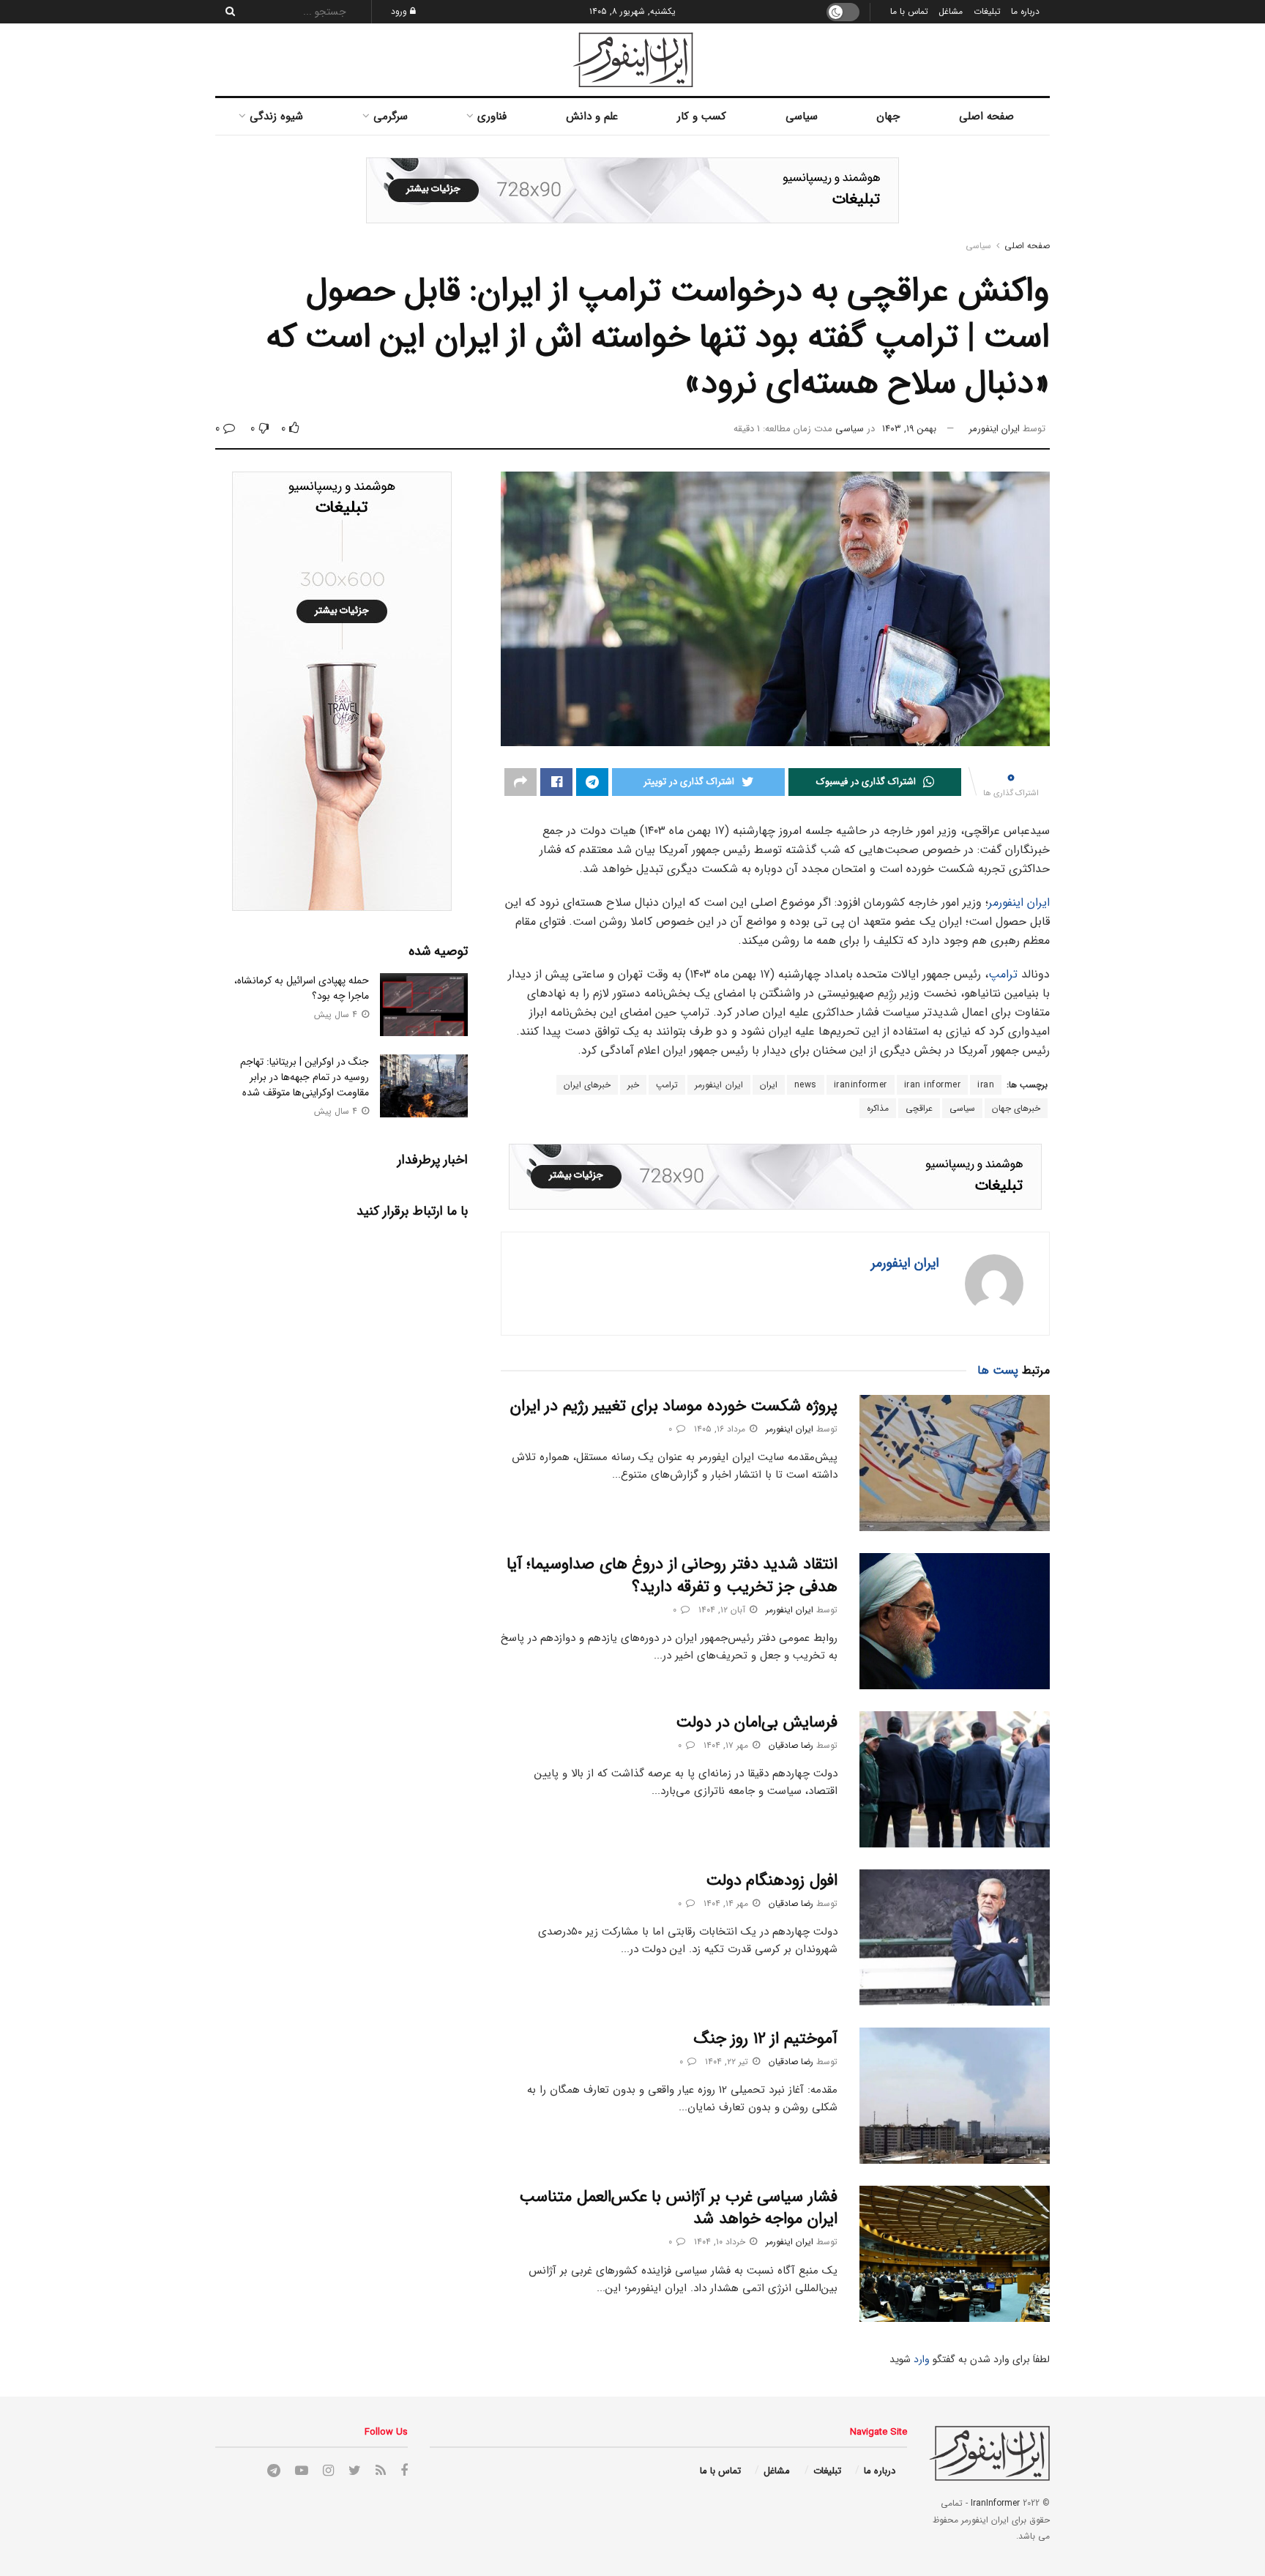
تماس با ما (909, 11)
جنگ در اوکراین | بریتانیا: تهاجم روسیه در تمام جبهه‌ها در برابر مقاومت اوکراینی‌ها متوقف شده (305, 1077)
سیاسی (802, 116)
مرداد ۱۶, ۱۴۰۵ (721, 1429)
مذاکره (878, 1108)
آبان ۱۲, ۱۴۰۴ (723, 1610)
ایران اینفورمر (994, 429)
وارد (922, 2359)
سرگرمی (391, 116)
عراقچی (919, 1108)
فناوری (492, 116)
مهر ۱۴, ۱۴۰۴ (727, 1903)
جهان (888, 116)
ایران (769, 1085)
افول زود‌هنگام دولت (772, 1880)
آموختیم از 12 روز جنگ (766, 2039)
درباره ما (1025, 11)
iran (986, 1085)
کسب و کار (702, 116)
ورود (400, 11)
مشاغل (951, 11)
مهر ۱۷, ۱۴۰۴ (727, 1745)
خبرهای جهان (1016, 1108)
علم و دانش (592, 116)
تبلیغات (987, 11)
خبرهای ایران (587, 1085)
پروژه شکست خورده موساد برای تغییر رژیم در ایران (674, 1406)
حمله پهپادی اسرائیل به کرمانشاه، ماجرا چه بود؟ (302, 988)
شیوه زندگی (276, 116)
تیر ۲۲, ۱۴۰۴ (728, 2062)
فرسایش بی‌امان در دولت (757, 1722)
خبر (633, 1085)
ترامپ (1003, 974)
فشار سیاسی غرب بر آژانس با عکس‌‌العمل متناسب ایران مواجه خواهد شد (678, 2208)
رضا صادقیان (791, 1745)
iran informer (933, 1085)
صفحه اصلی (986, 116)
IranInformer (995, 2503)
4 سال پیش (337, 1015)
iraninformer (861, 1085)
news (806, 1085)
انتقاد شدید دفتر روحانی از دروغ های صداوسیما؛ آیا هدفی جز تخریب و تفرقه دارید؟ (672, 1575)
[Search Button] (226, 12)
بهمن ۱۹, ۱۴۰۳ (909, 429)
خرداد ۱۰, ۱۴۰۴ (721, 2242)
